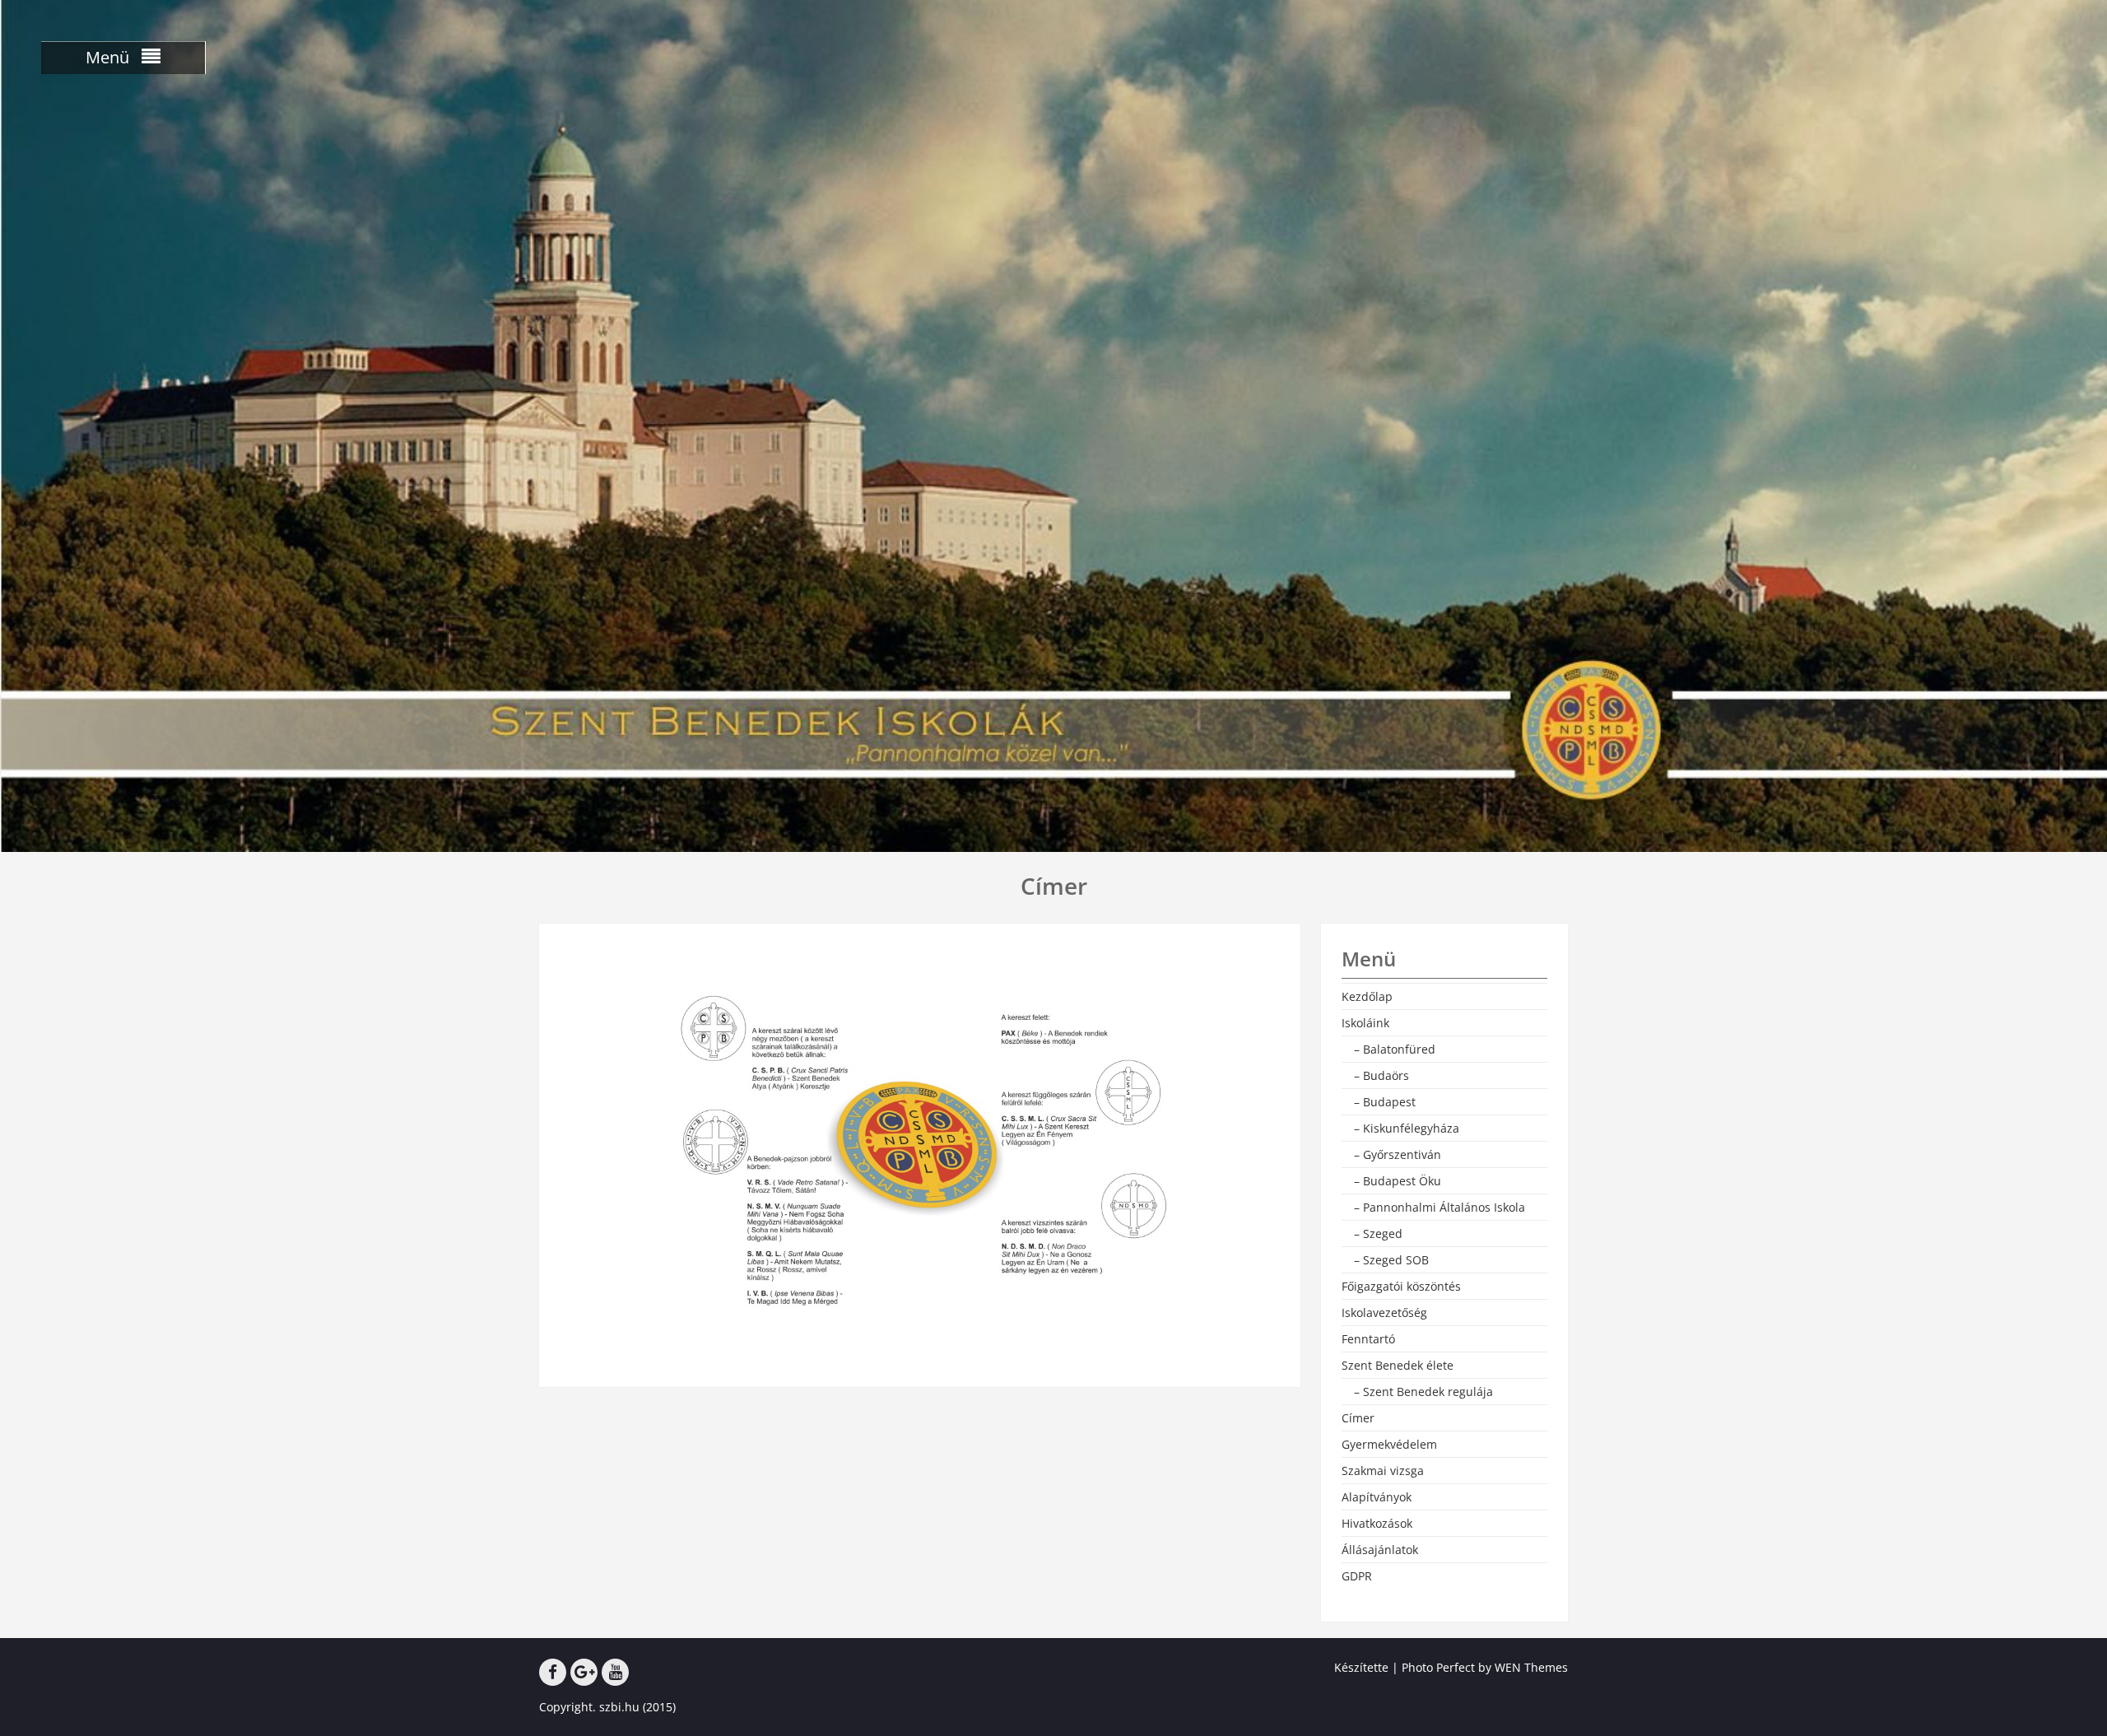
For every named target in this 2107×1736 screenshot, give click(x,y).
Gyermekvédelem (1389, 1444)
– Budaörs (1381, 1075)
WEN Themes (1531, 1667)
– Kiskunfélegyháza (1407, 1128)
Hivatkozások (1377, 1523)
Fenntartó (1368, 1339)
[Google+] (584, 1672)
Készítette (1361, 1667)
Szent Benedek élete (1398, 1365)
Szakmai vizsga (1383, 1471)
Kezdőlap (1367, 996)
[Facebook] (553, 1672)
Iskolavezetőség (1384, 1312)
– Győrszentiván (1398, 1154)
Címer (1358, 1418)
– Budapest (1385, 1102)
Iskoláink (1365, 1023)
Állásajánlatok (1380, 1550)
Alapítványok (1377, 1497)
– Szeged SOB (1391, 1260)
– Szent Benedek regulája (1423, 1392)
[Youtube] (615, 1672)
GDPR (1357, 1576)
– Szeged (1378, 1233)
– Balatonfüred (1395, 1049)
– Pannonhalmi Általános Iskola (1440, 1207)
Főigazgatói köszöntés (1401, 1286)
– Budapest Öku (1398, 1181)
